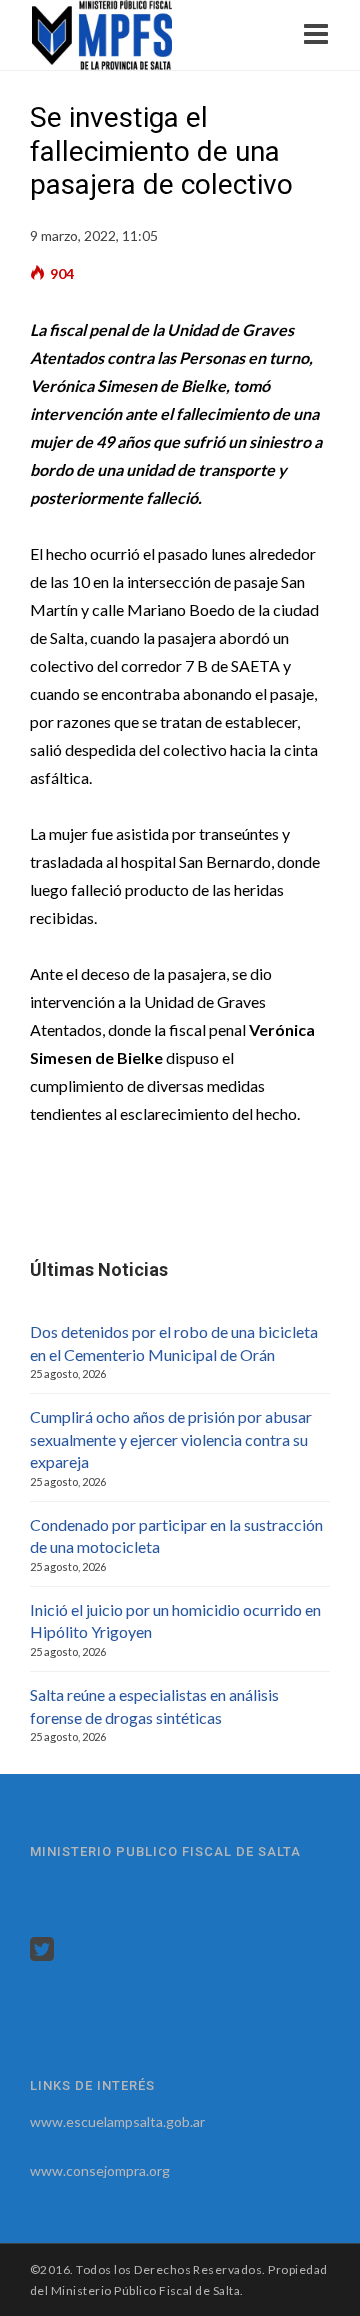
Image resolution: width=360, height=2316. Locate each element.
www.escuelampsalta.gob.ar (117, 2121)
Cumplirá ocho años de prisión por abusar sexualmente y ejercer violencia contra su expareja (171, 1439)
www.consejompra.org (100, 2170)
